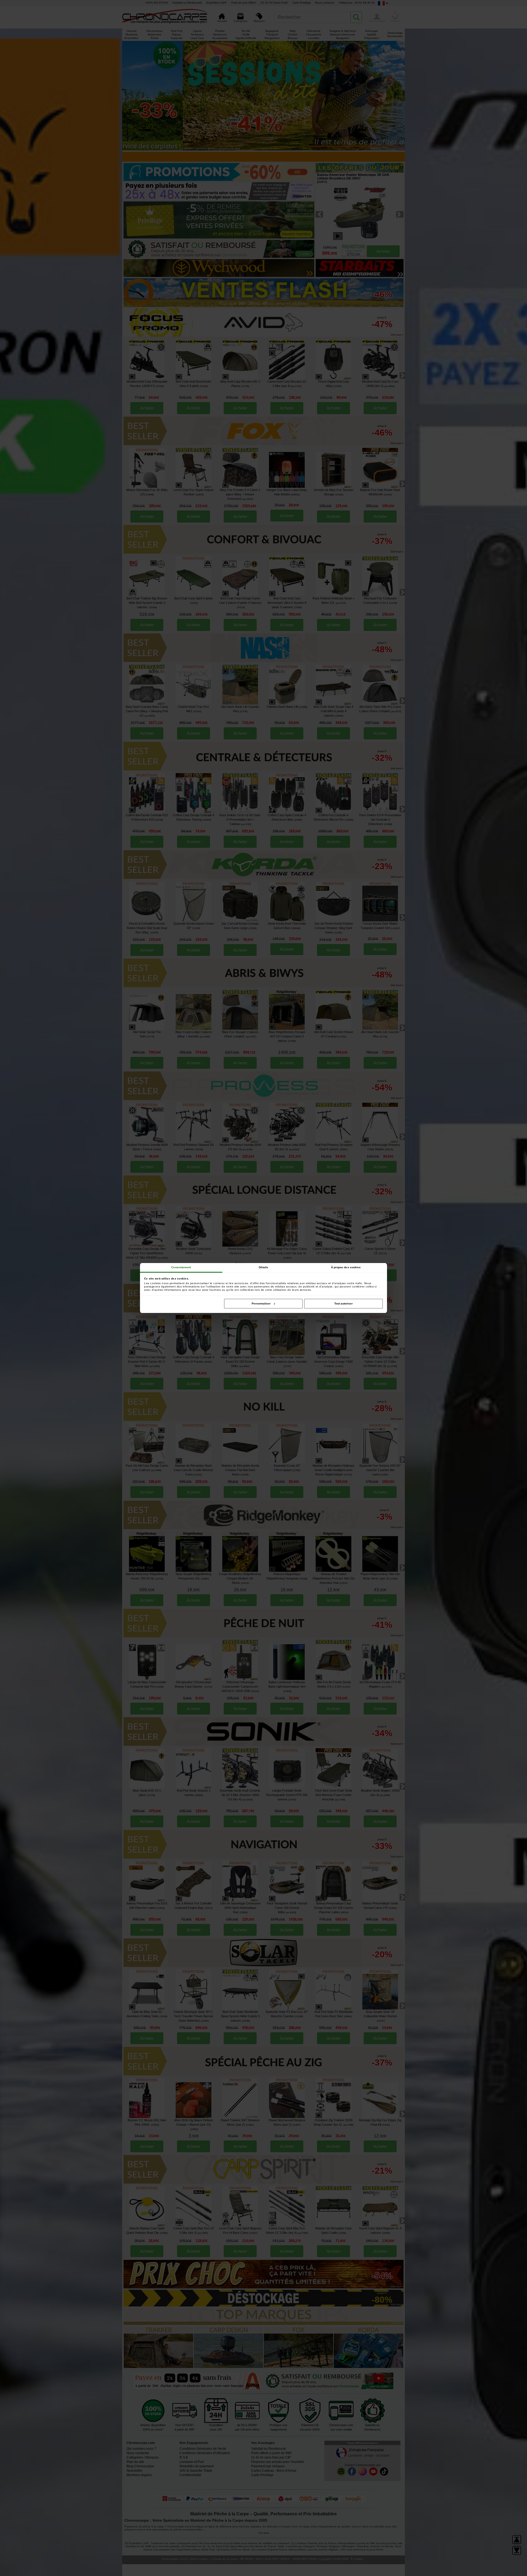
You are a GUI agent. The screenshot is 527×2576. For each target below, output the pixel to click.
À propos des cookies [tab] (346, 1267)
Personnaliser (261, 1304)
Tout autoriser (344, 1304)
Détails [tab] (264, 1267)
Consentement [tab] (181, 1267)
